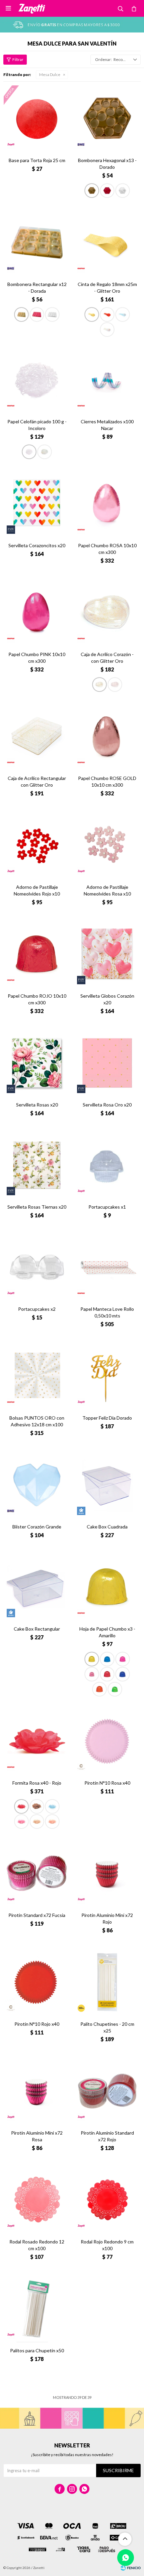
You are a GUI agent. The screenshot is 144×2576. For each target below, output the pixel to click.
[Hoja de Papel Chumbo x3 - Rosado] (123, 1659)
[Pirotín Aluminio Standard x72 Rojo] (107, 2091)
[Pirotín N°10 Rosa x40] (107, 1741)
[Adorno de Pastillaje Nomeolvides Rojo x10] (37, 845)
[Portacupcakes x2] (37, 1267)
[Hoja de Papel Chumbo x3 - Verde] (115, 1689)
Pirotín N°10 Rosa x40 (107, 1783)
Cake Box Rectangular (37, 1629)
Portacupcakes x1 (107, 1207)
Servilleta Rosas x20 (37, 1105)
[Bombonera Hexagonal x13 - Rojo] (107, 191)
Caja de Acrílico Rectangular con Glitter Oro (37, 781)
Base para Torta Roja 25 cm (37, 160)
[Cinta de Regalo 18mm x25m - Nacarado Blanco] (107, 330)
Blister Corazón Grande (37, 1527)
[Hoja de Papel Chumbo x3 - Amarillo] (107, 1587)
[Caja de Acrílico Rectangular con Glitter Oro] (37, 736)
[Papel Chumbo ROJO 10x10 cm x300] (37, 954)
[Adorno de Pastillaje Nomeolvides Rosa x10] (107, 845)
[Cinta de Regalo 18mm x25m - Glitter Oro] (107, 242)
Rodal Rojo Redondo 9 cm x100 (107, 2245)
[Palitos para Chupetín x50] (37, 2309)
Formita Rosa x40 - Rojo (37, 1783)
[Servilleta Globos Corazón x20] (107, 954)
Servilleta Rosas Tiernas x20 (37, 1207)
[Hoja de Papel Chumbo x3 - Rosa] (92, 1674)
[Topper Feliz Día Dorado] (107, 1376)
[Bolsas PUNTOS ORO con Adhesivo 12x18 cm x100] (37, 1376)
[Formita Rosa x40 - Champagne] (52, 1821)
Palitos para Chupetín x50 (37, 2350)
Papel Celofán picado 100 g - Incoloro (37, 425)
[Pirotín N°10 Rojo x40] (37, 1982)
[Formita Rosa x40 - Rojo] (37, 1741)
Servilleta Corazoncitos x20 (37, 545)
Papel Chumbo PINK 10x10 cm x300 (37, 658)
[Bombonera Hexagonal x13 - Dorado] (107, 119)
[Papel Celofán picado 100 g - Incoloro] (37, 380)
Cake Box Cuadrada (107, 1527)
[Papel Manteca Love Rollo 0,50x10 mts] (107, 1267)
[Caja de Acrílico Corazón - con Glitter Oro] (107, 613)
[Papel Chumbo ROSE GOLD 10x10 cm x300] (107, 736)
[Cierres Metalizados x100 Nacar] (107, 380)
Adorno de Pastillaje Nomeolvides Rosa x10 (107, 890)
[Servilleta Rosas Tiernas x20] (37, 1165)
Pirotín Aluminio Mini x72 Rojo (107, 1918)
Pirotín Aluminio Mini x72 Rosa (37, 2136)
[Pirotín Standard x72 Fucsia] (37, 1873)
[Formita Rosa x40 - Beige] (37, 1821)
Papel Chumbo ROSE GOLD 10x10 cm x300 (107, 781)
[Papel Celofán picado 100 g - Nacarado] (45, 452)
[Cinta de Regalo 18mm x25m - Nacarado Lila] (123, 314)
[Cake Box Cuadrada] (107, 1485)
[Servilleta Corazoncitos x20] (37, 504)
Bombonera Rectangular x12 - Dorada (37, 288)
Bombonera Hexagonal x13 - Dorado (107, 164)
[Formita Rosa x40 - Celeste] (52, 1806)
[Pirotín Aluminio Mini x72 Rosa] (37, 2091)
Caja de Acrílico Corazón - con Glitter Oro (107, 658)
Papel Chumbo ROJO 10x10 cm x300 (37, 999)
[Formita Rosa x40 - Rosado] (21, 1821)
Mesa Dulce (50, 75)
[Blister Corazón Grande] (37, 1485)
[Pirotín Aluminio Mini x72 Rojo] (107, 1873)
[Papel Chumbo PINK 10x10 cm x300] (37, 613)
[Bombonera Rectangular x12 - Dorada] (37, 242)
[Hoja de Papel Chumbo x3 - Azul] (107, 1659)
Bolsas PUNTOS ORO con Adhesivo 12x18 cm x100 (37, 1421)
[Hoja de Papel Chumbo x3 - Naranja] (99, 1689)
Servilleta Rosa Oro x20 (107, 1105)
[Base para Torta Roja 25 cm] (37, 119)
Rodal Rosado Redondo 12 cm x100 (37, 2245)
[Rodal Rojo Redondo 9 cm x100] (107, 2200)
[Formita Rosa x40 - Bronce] (37, 1806)
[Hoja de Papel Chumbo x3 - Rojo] (107, 1674)
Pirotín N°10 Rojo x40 (37, 2024)
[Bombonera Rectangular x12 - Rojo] (37, 314)
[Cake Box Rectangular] (37, 1587)
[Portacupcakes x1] (107, 1165)
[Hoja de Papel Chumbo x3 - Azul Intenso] (123, 1674)
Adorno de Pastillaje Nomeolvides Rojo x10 (37, 890)
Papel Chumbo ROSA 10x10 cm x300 (107, 549)
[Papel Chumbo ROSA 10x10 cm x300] (107, 504)
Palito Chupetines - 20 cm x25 (107, 2027)
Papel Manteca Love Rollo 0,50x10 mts (107, 1312)
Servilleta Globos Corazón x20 (107, 999)
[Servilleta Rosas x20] (37, 1063)
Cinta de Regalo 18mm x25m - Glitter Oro (107, 288)
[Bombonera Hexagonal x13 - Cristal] (123, 191)
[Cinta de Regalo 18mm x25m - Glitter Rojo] (107, 314)
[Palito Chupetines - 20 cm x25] (107, 1982)
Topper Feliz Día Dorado (107, 1418)
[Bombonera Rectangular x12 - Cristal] (52, 314)
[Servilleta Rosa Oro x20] (107, 1063)
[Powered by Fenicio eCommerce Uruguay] (131, 2568)
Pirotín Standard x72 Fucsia (37, 1915)
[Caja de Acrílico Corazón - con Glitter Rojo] (115, 685)
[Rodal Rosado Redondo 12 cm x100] (37, 2200)
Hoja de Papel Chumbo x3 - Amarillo (107, 1632)
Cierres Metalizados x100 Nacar (107, 425)
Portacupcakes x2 (37, 1309)
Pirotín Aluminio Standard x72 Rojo (107, 2136)
